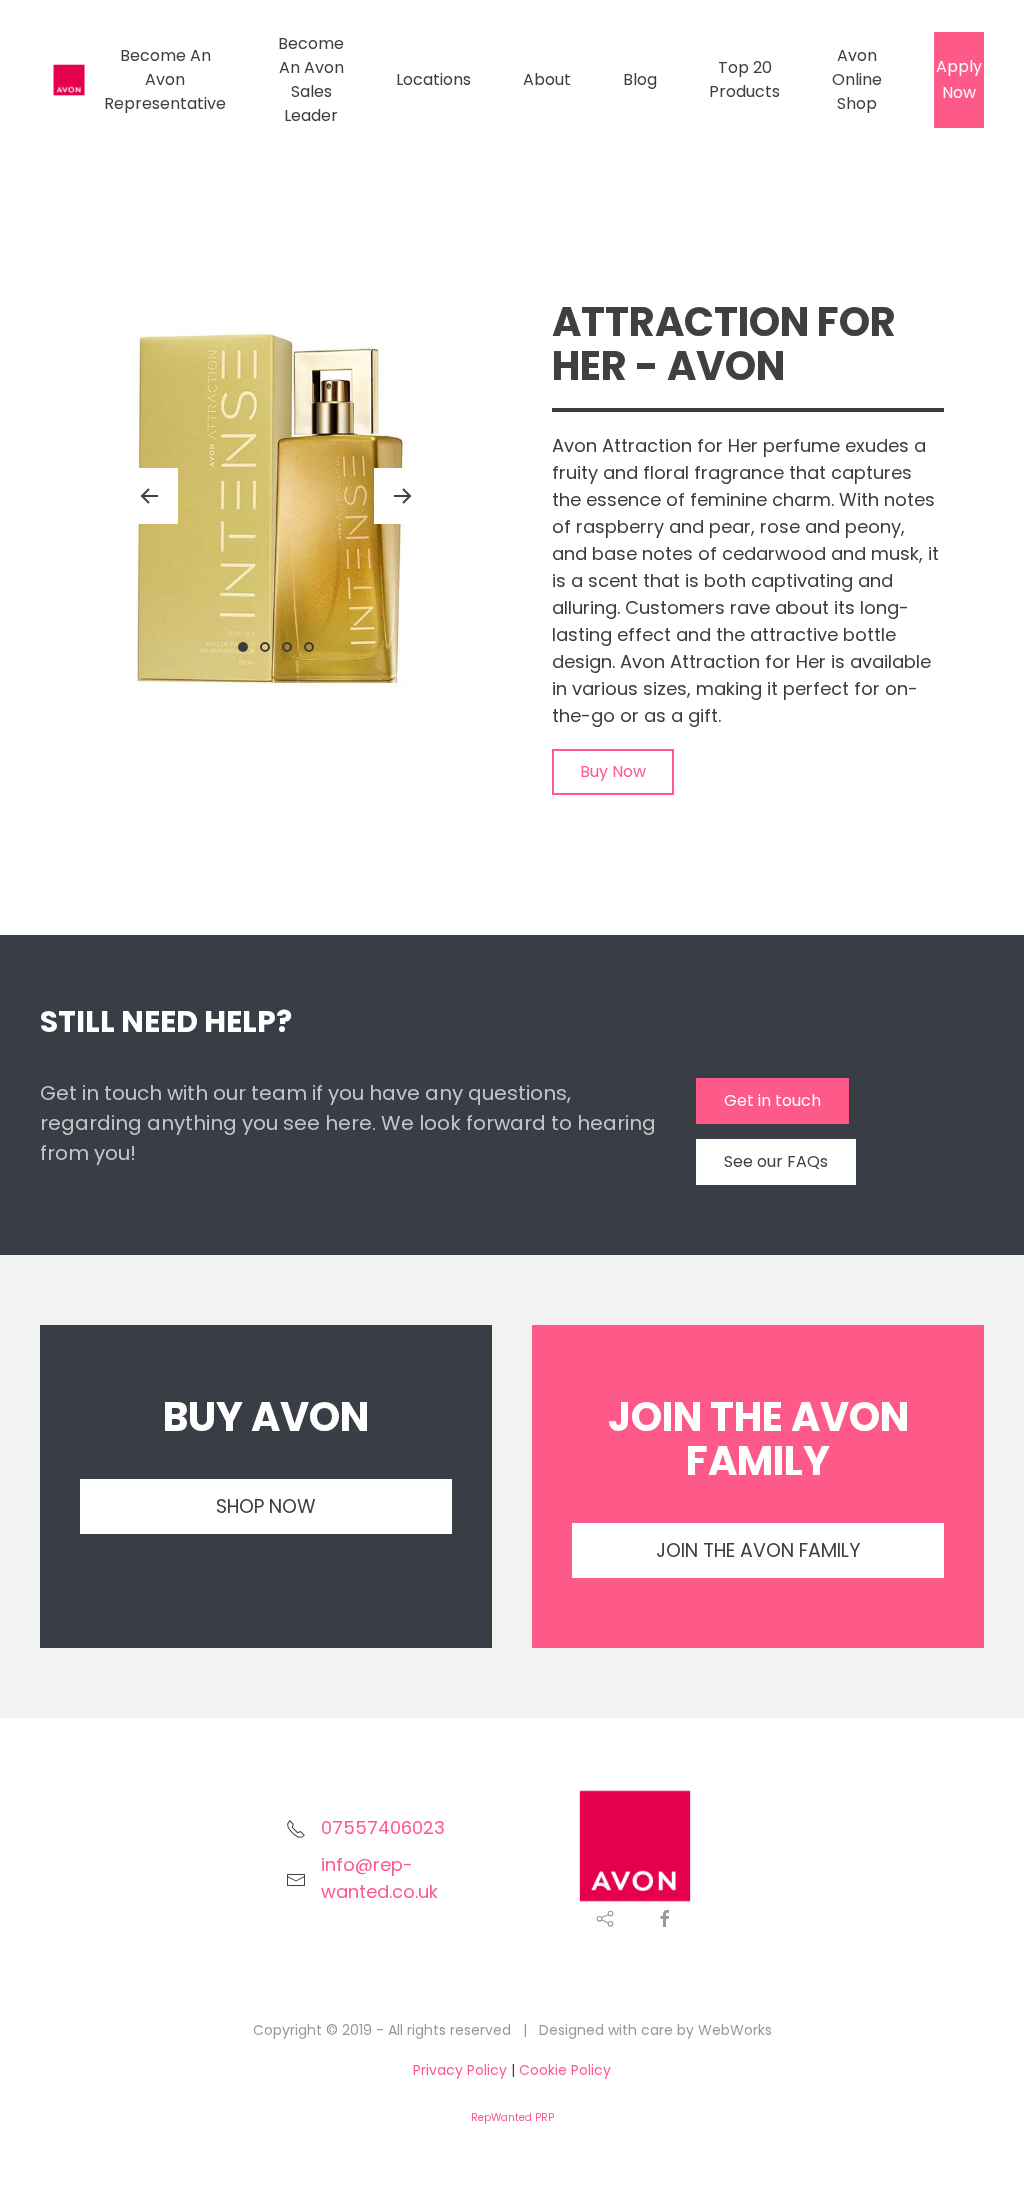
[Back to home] (72, 80)
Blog (640, 79)
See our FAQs (776, 1161)
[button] (149, 496)
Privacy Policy (460, 2070)
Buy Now (613, 771)
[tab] (243, 647)
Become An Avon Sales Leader (311, 79)
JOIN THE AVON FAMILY (758, 1550)
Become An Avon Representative (165, 79)
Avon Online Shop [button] (857, 79)
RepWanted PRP (512, 2117)
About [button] (547, 79)
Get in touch (772, 1100)
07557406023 (383, 1827)
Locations (433, 79)
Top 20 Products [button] (744, 79)
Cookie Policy (565, 2070)
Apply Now (959, 79)
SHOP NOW (266, 1506)
